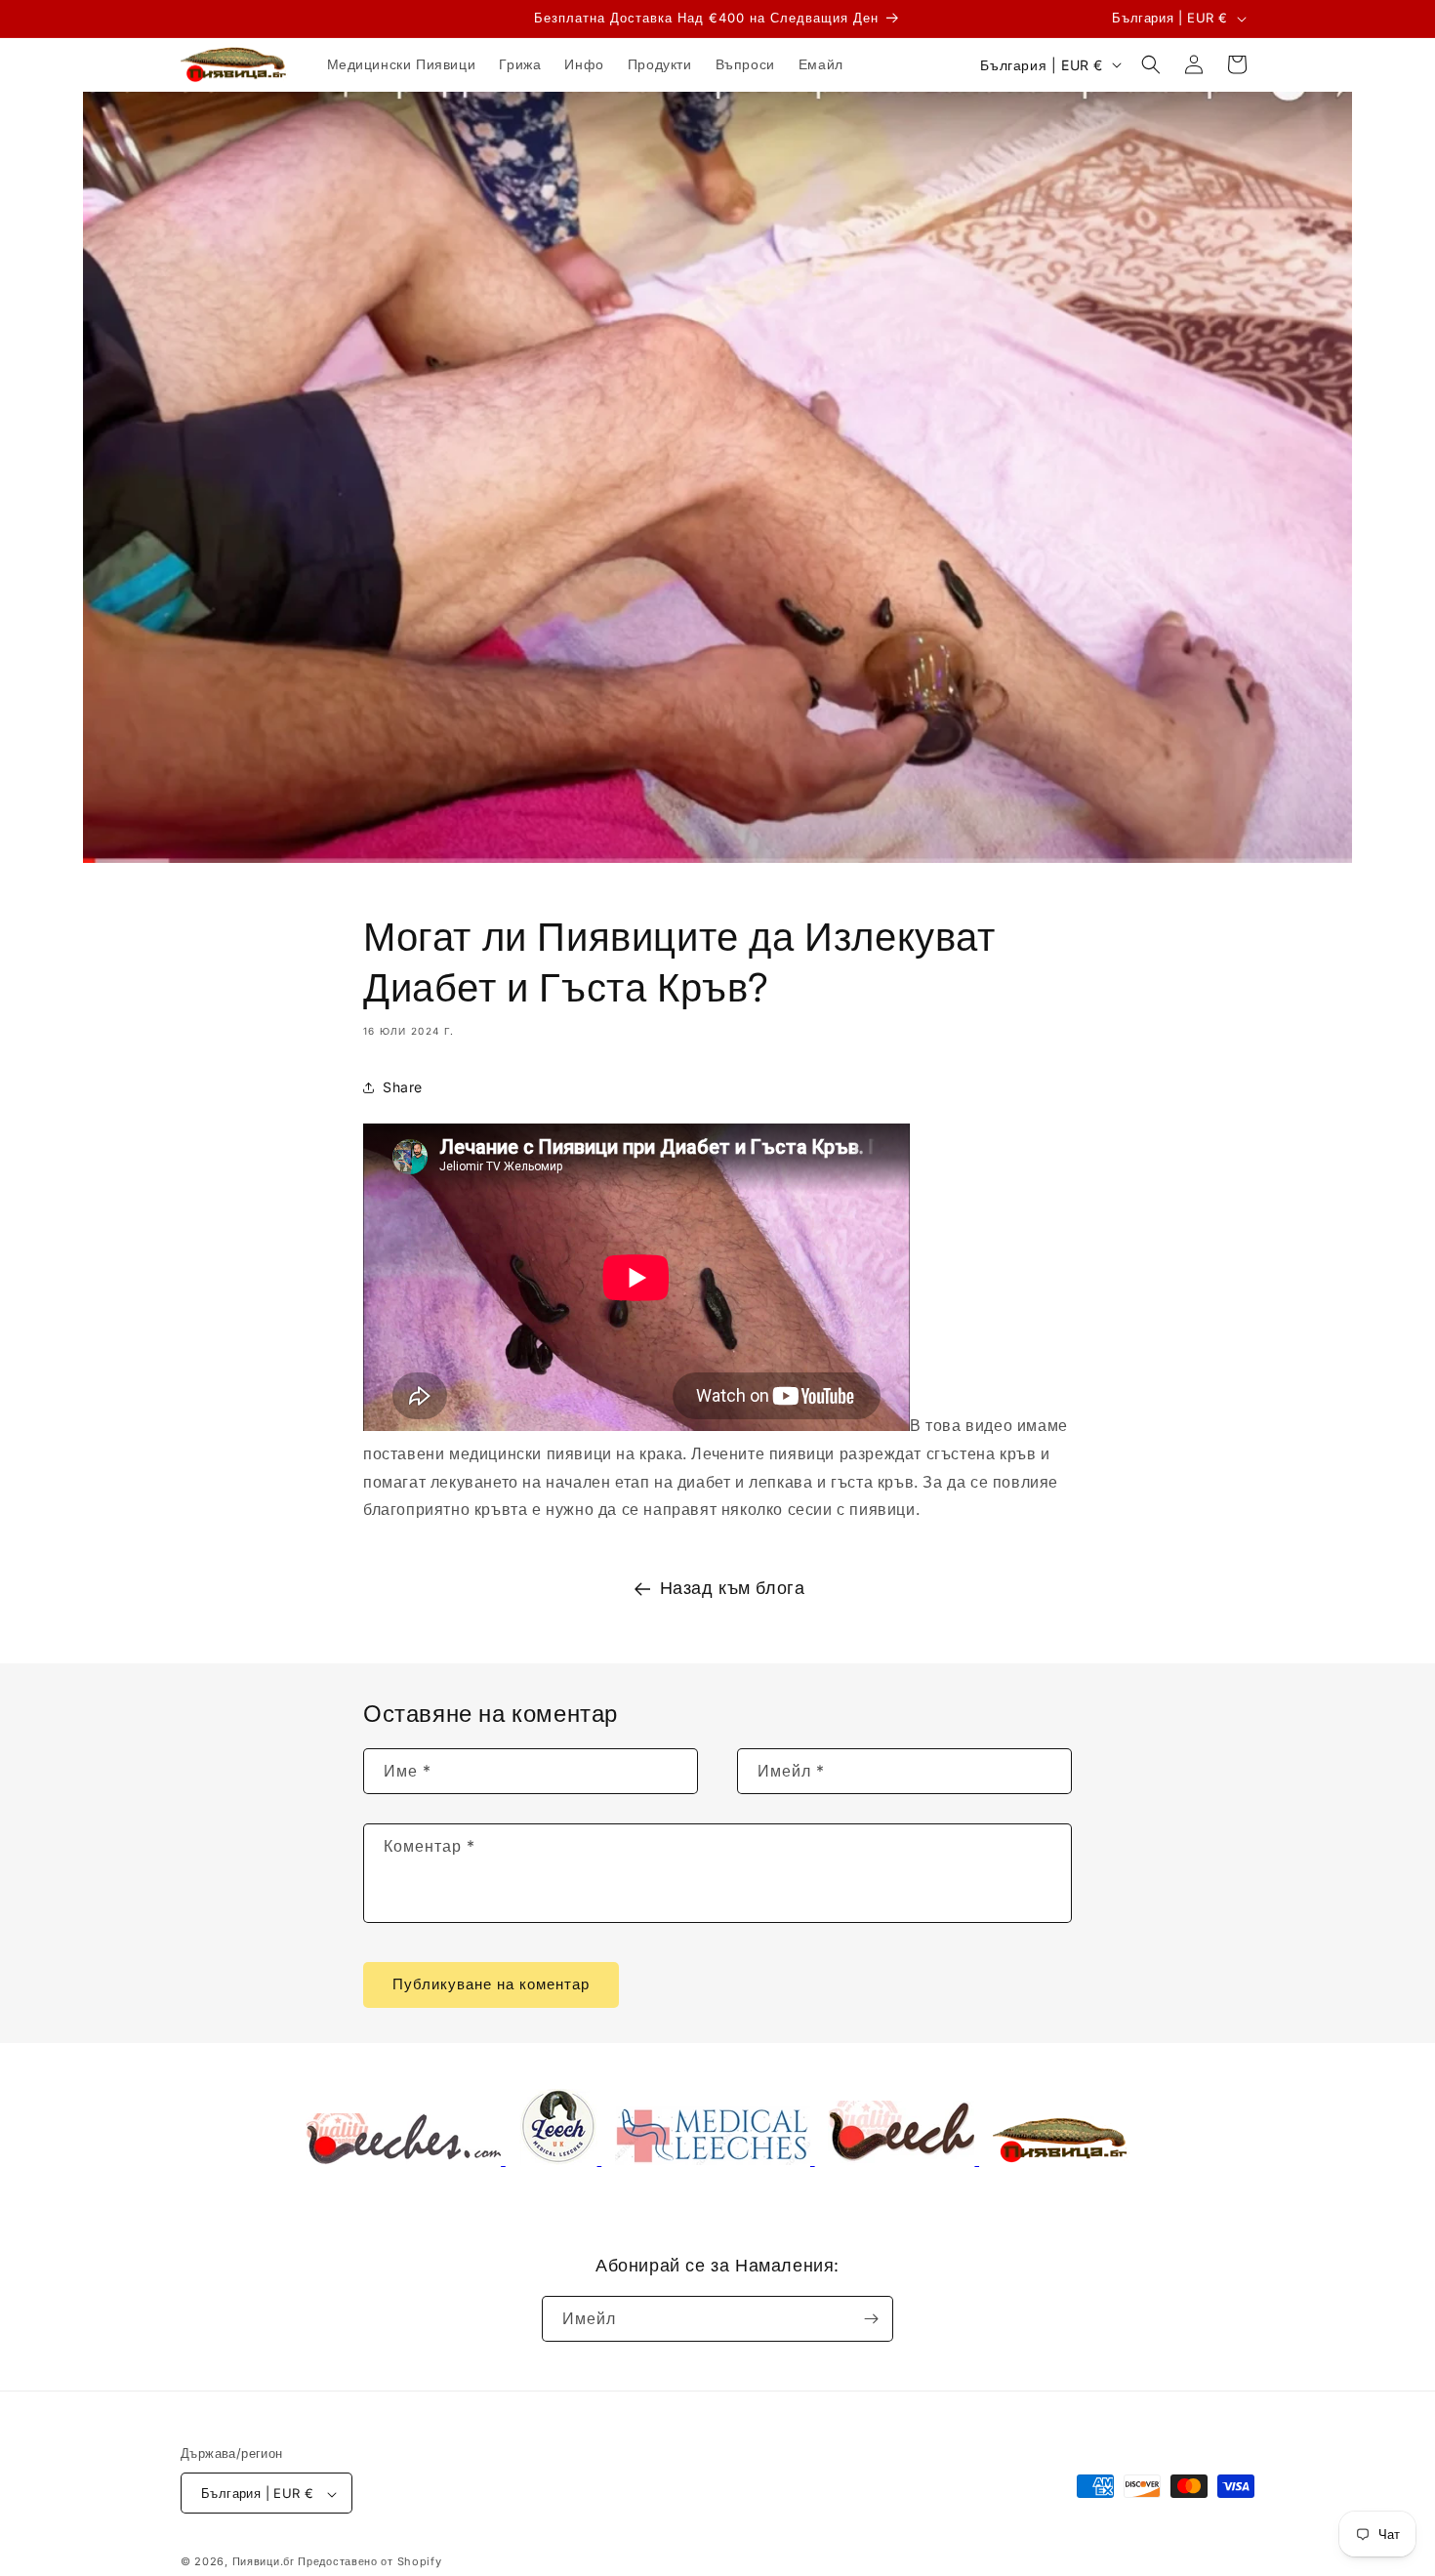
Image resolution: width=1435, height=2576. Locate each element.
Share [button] (403, 1088)
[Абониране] (871, 2319)
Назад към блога (733, 1588)
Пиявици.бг (264, 2562)
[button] (1151, 64)
